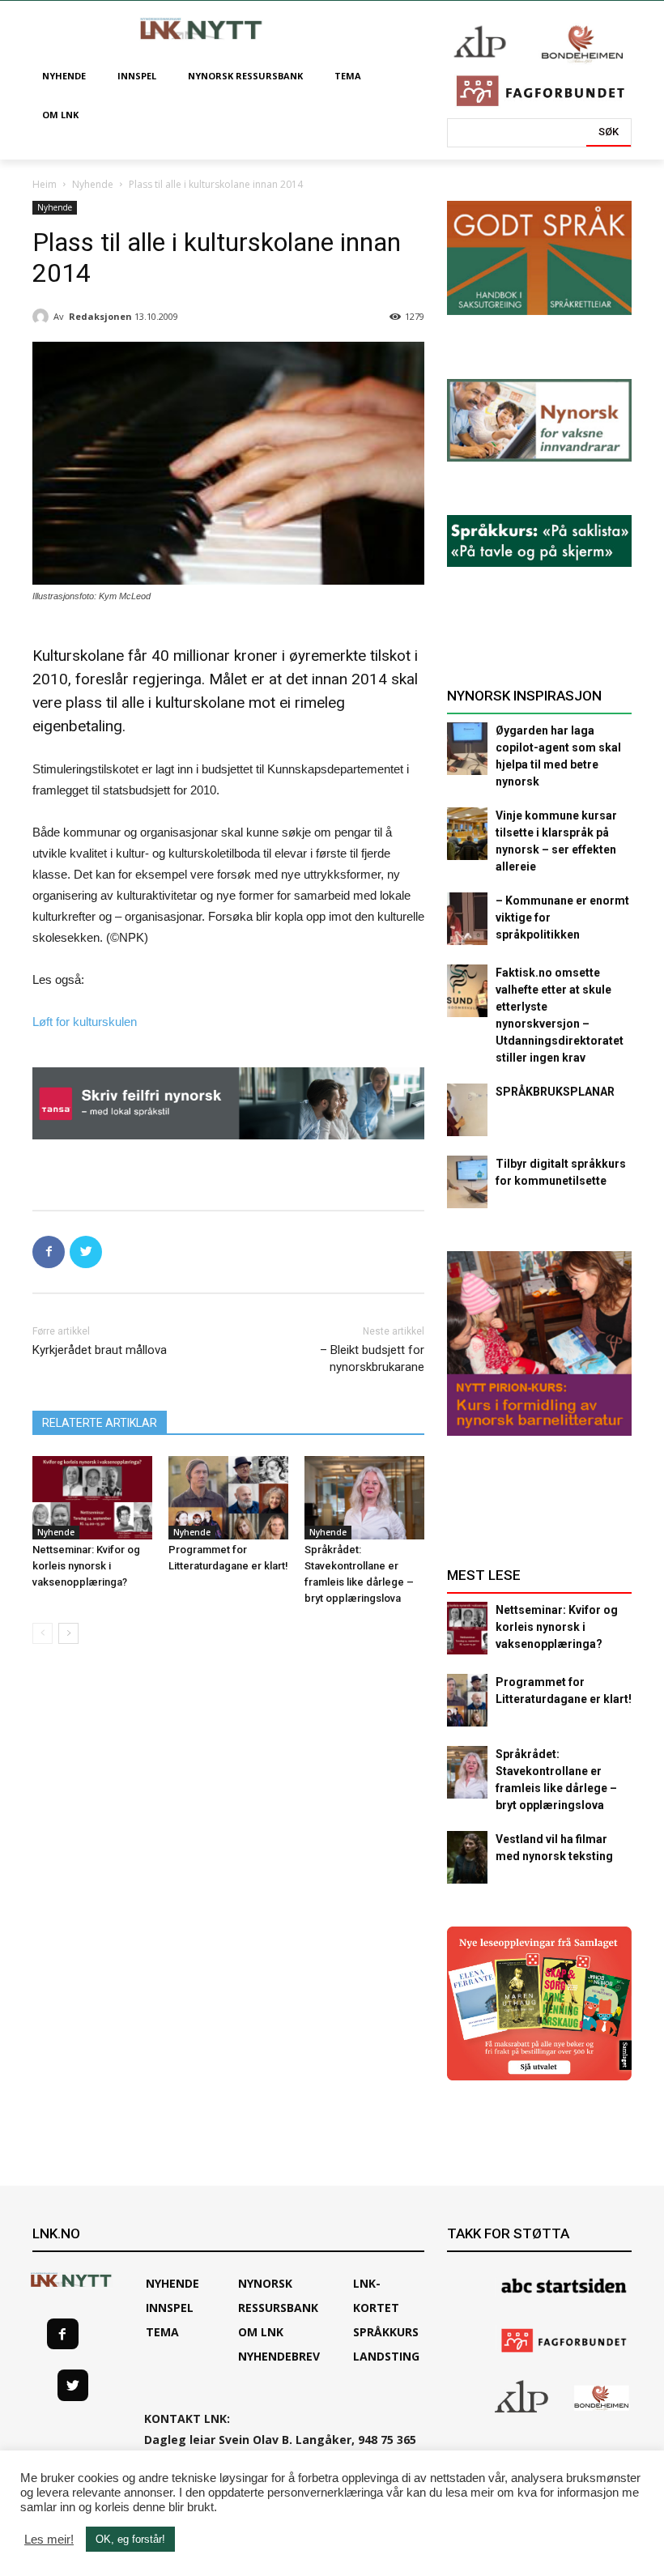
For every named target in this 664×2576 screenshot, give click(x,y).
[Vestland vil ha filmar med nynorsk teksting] (467, 1857)
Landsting (386, 2356)
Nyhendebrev (279, 2356)
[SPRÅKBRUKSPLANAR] (467, 1110)
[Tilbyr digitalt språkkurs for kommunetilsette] (467, 1182)
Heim (45, 184)
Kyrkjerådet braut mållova (100, 1350)
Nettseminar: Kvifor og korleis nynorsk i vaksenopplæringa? (86, 1566)
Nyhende (93, 184)
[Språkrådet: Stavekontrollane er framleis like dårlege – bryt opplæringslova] (364, 1498)
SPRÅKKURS (386, 2332)
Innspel (170, 2308)
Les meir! (49, 2540)
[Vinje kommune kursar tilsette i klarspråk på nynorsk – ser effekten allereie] (467, 834)
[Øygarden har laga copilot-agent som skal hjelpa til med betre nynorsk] (467, 749)
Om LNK (261, 2332)
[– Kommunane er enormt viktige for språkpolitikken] (467, 919)
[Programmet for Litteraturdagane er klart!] (228, 1498)
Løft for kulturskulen (85, 1022)
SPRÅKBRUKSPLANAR (555, 1092)
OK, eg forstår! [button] (130, 2539)
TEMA (162, 2332)
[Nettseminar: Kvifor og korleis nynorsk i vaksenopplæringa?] (92, 1498)
